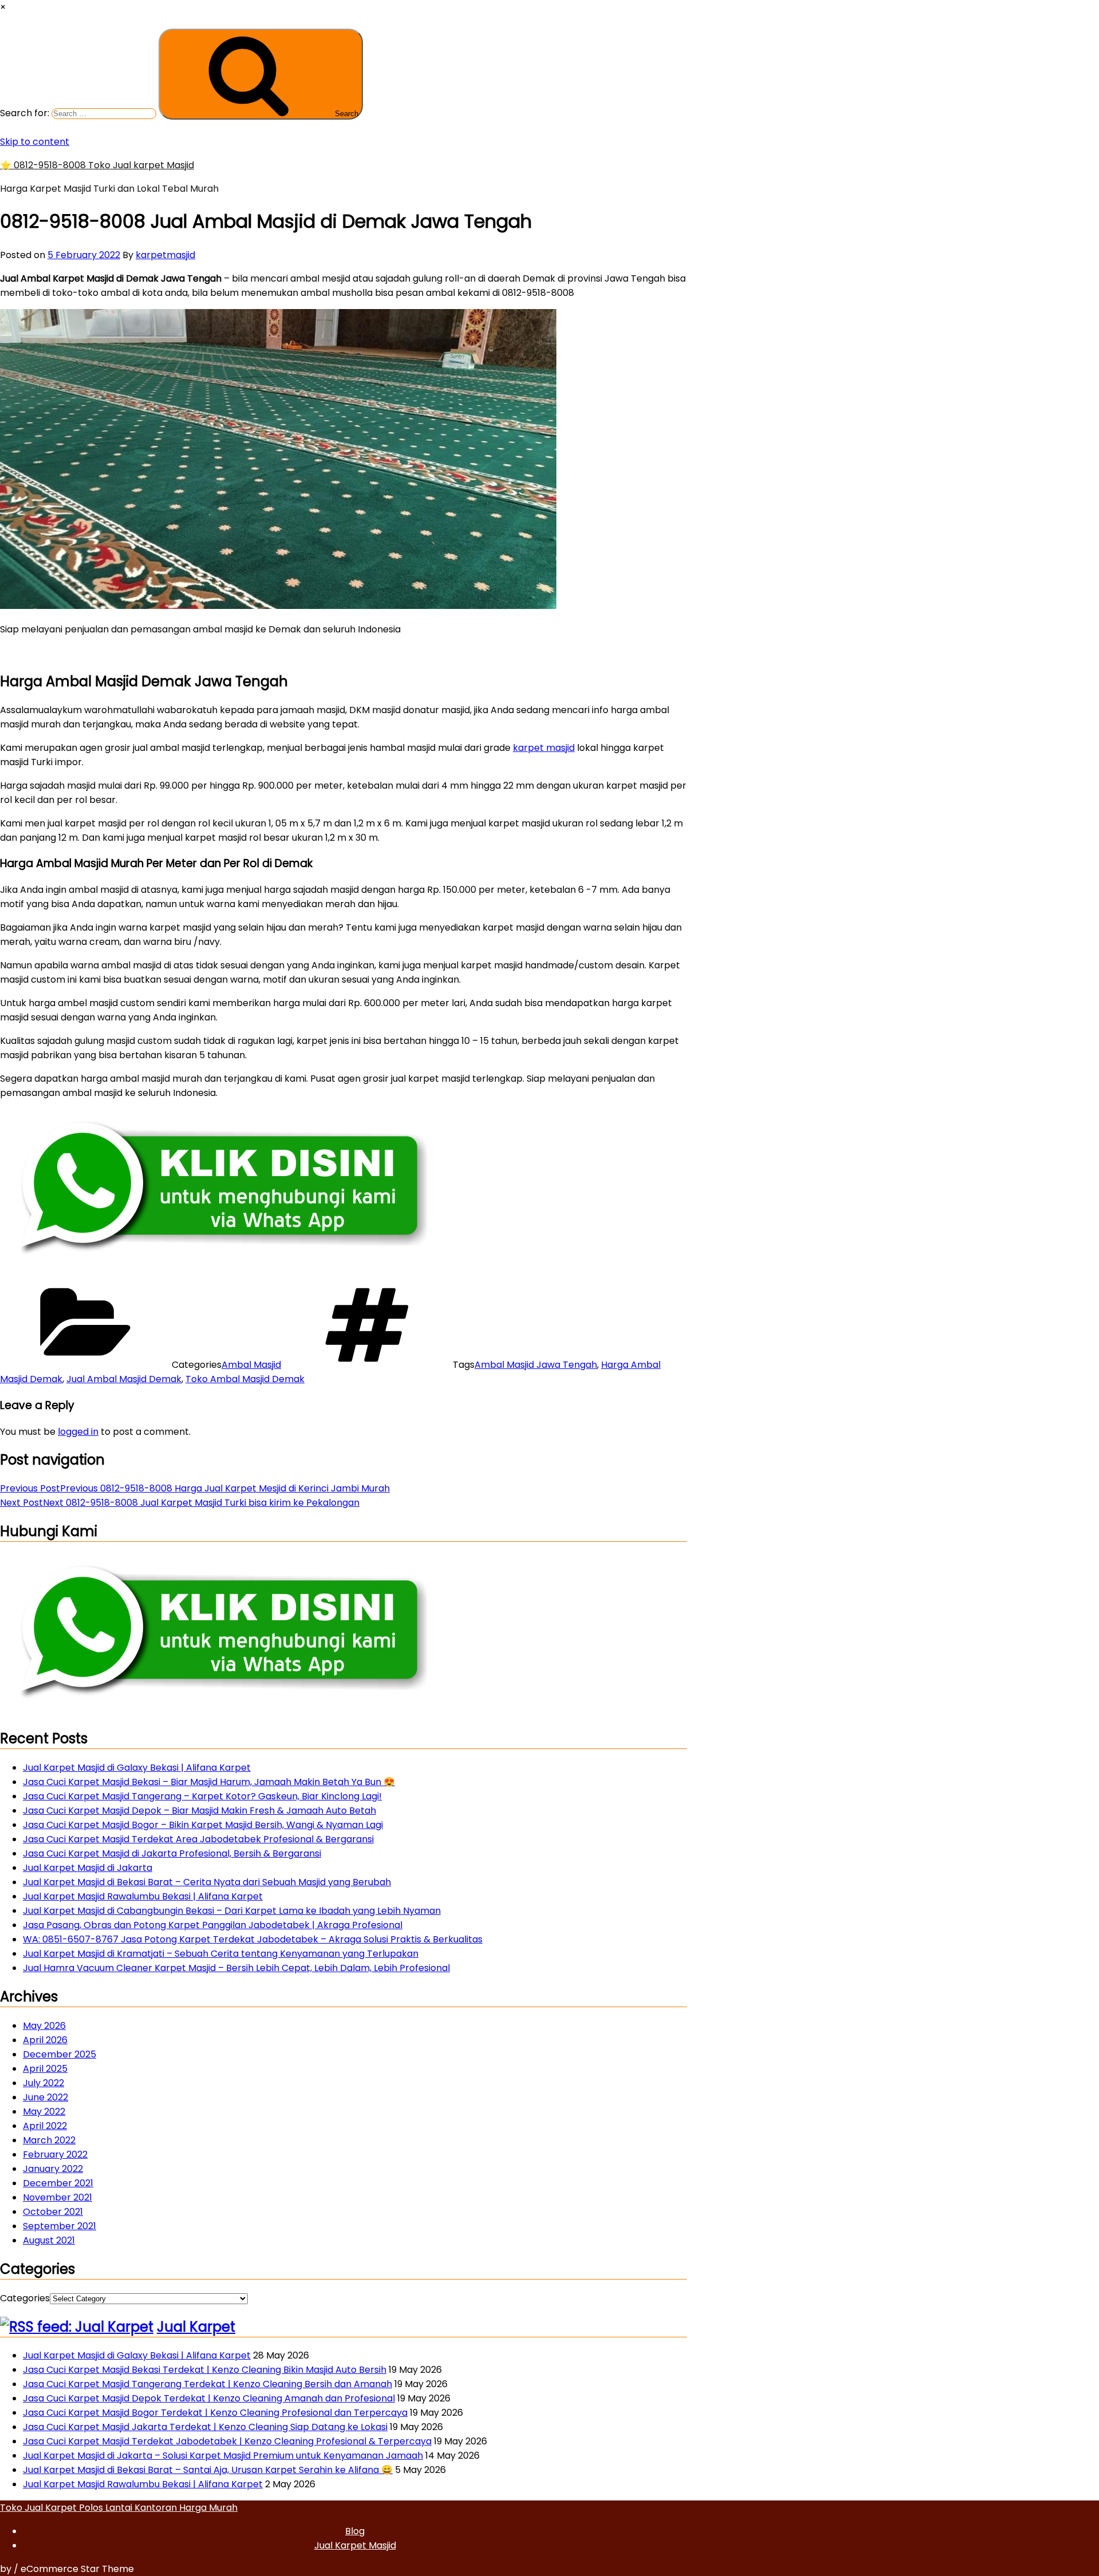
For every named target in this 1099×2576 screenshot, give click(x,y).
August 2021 (49, 2240)
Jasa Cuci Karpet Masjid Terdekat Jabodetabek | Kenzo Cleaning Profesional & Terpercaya (227, 2441)
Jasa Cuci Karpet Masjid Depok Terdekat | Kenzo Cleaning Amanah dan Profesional (209, 2398)
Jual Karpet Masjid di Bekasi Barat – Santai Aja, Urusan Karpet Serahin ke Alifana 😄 (208, 2470)
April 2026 (45, 2040)
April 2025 (45, 2069)
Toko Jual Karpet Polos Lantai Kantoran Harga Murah (119, 2508)
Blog (355, 2531)
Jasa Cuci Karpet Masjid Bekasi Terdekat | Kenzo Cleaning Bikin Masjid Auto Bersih (205, 2370)
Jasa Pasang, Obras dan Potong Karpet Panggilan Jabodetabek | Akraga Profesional (213, 1925)
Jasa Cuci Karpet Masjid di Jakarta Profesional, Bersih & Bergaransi (172, 1853)
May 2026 (44, 2026)
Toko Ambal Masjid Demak (245, 1379)
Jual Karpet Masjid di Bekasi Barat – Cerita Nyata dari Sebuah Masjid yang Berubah (207, 1882)
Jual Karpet (196, 2327)
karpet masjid (544, 748)
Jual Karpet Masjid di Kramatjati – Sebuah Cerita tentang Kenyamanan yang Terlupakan (221, 1954)
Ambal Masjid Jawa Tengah (536, 1365)
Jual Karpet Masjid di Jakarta (88, 1868)
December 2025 (60, 2054)
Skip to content (35, 142)
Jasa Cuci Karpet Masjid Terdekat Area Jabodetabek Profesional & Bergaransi (198, 1839)
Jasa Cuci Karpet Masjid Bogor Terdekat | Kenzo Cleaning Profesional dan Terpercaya (215, 2413)
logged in (78, 1432)
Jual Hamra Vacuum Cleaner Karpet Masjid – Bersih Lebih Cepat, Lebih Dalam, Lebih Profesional (236, 1968)
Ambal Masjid (251, 1365)
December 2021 (58, 2183)
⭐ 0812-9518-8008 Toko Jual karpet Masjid (97, 165)
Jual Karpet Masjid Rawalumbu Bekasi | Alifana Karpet (143, 1896)
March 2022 (49, 2140)
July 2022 (44, 2083)
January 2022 (53, 2169)
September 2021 (60, 2226)
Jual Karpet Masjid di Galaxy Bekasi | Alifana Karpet (137, 1768)
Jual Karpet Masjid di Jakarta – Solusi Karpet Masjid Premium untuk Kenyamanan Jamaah (223, 2456)
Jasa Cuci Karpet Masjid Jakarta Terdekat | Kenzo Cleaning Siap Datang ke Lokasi (205, 2427)
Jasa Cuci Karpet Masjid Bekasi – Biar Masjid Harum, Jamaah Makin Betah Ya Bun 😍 (209, 1782)
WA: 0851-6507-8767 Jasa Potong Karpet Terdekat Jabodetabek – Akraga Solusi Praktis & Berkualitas (253, 1939)
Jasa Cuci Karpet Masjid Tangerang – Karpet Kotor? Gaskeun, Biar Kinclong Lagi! (202, 1796)
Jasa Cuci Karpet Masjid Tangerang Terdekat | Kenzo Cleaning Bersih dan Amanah (207, 2384)
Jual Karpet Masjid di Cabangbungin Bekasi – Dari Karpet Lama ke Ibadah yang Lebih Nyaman (232, 1911)
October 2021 (53, 2212)
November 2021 (58, 2197)
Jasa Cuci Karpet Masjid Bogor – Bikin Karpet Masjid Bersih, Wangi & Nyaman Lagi (203, 1825)
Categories (25, 2298)
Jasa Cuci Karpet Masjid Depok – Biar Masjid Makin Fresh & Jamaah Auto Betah (199, 1811)
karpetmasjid (165, 255)
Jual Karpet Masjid (355, 2545)
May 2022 (44, 2112)
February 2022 (55, 2154)
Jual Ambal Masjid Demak (124, 1379)
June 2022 (46, 2097)
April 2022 (45, 2126)
